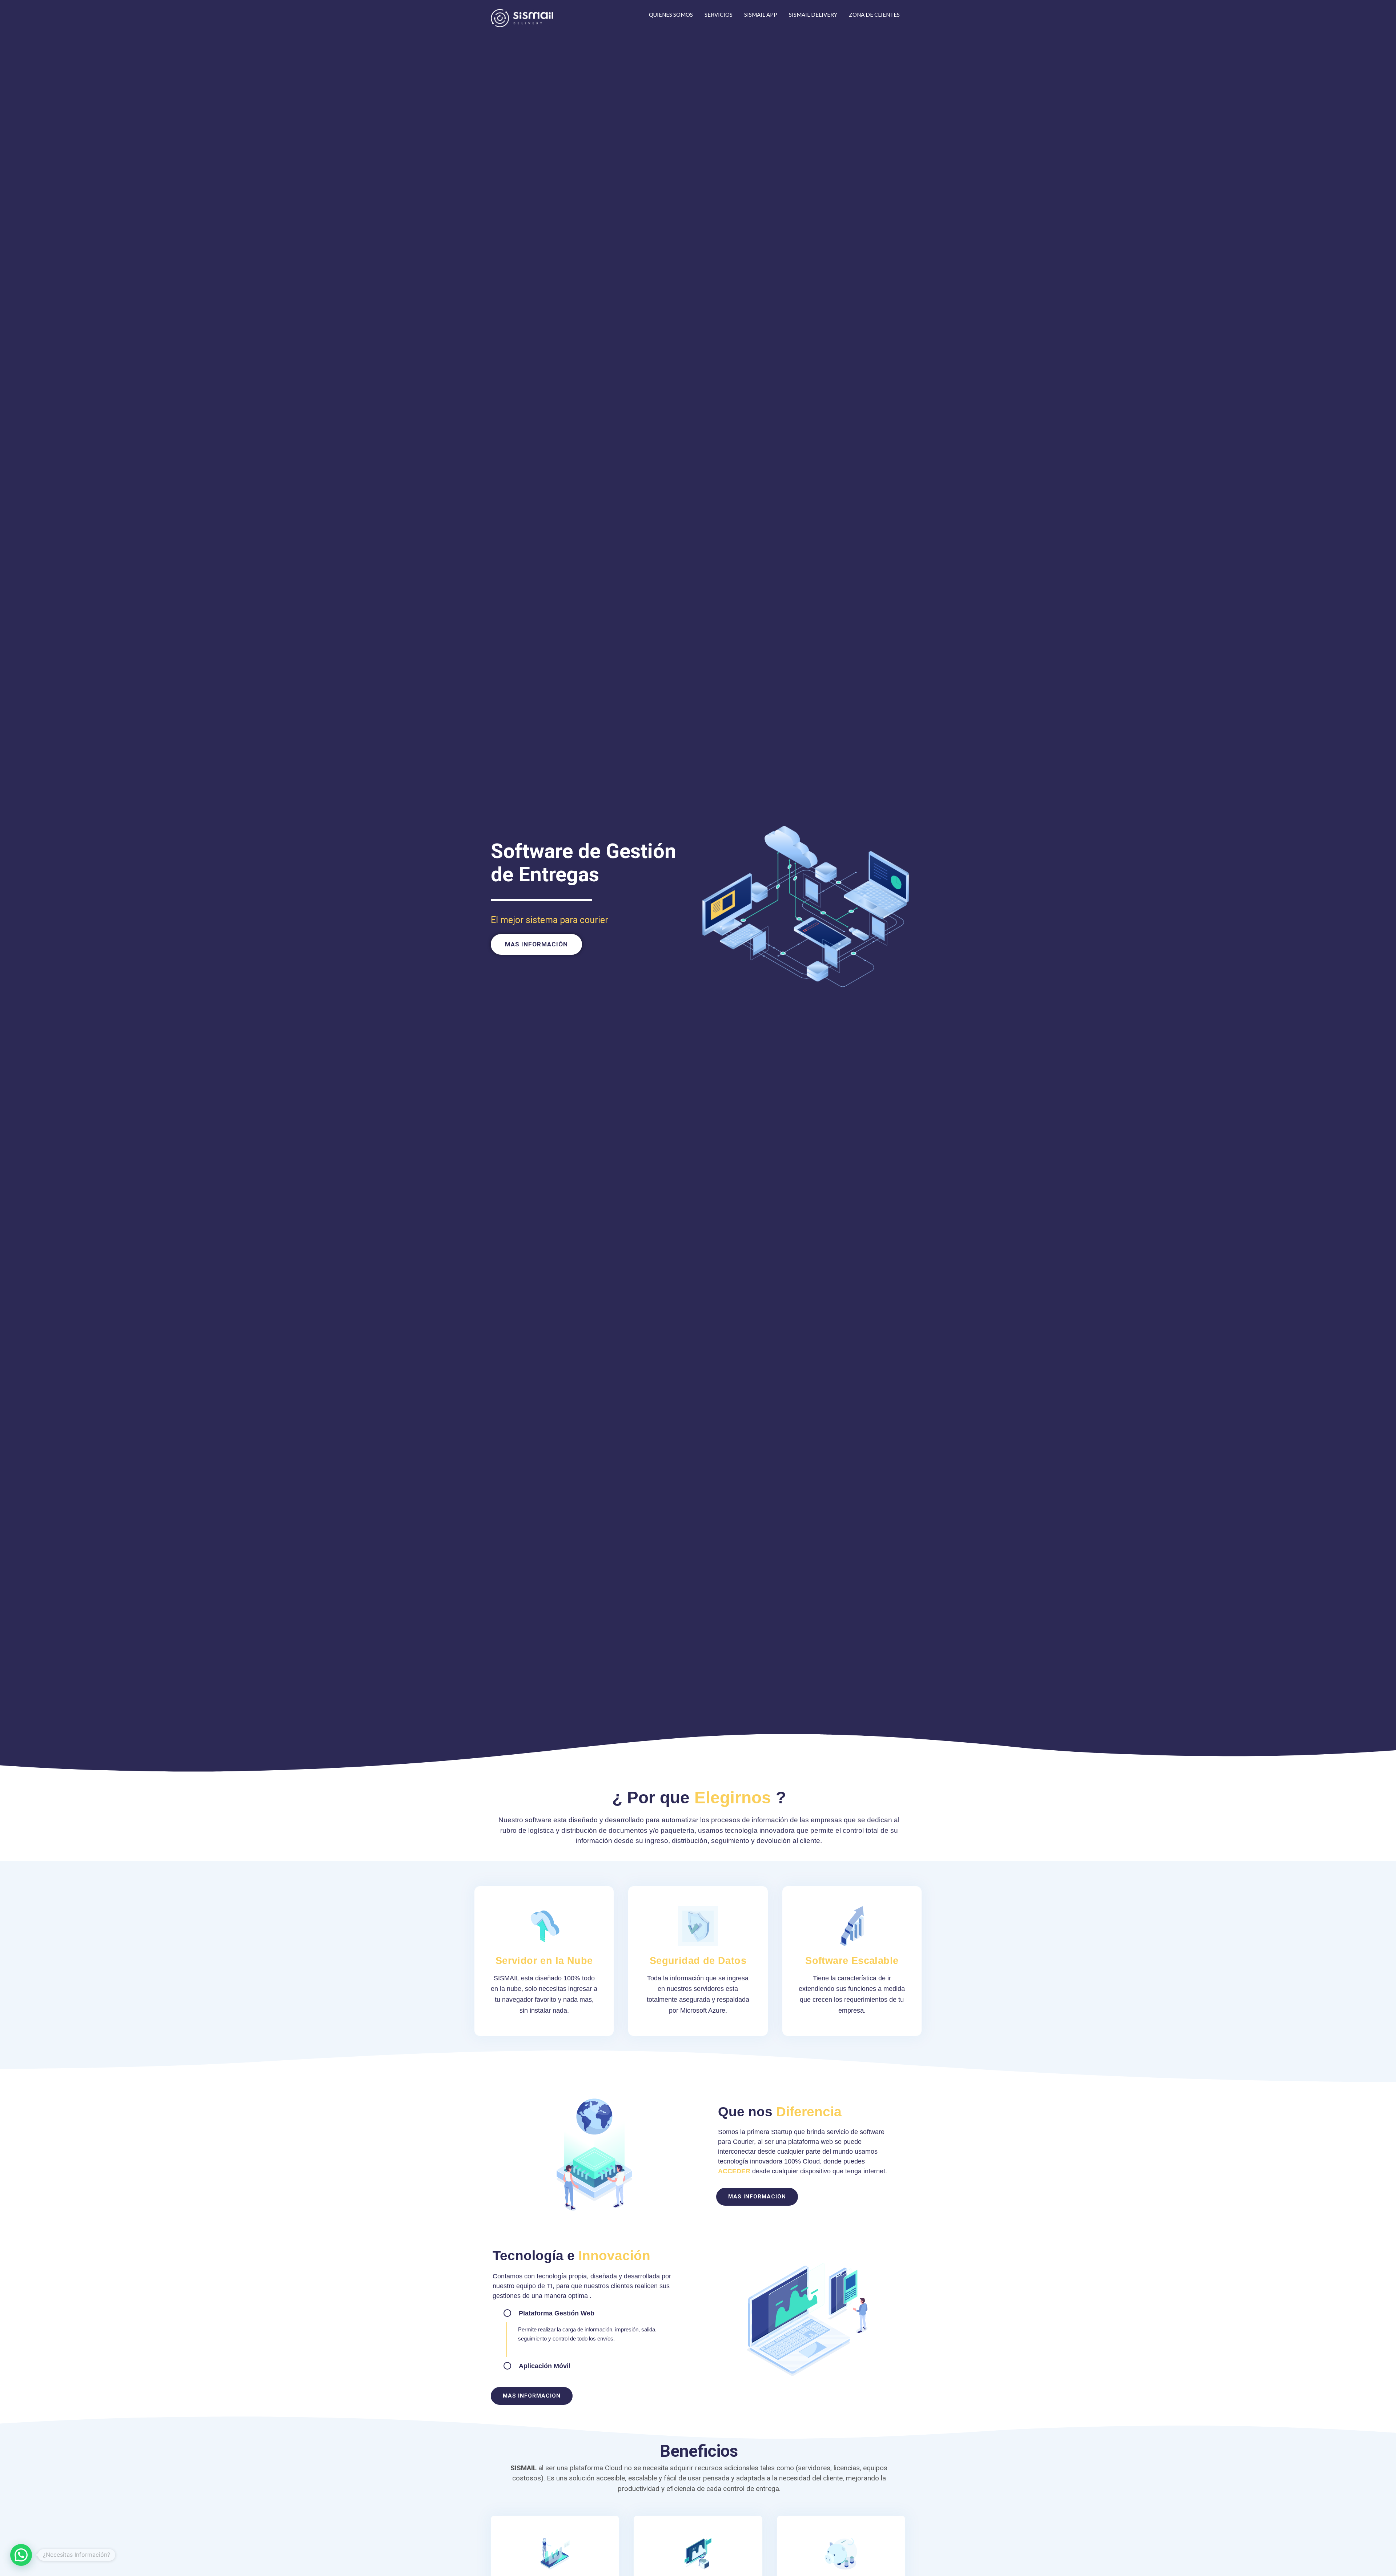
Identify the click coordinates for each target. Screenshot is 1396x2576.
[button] (536, 944)
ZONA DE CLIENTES (874, 15)
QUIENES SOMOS (671, 15)
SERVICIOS (719, 15)
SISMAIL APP (761, 15)
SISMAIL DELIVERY (813, 15)
